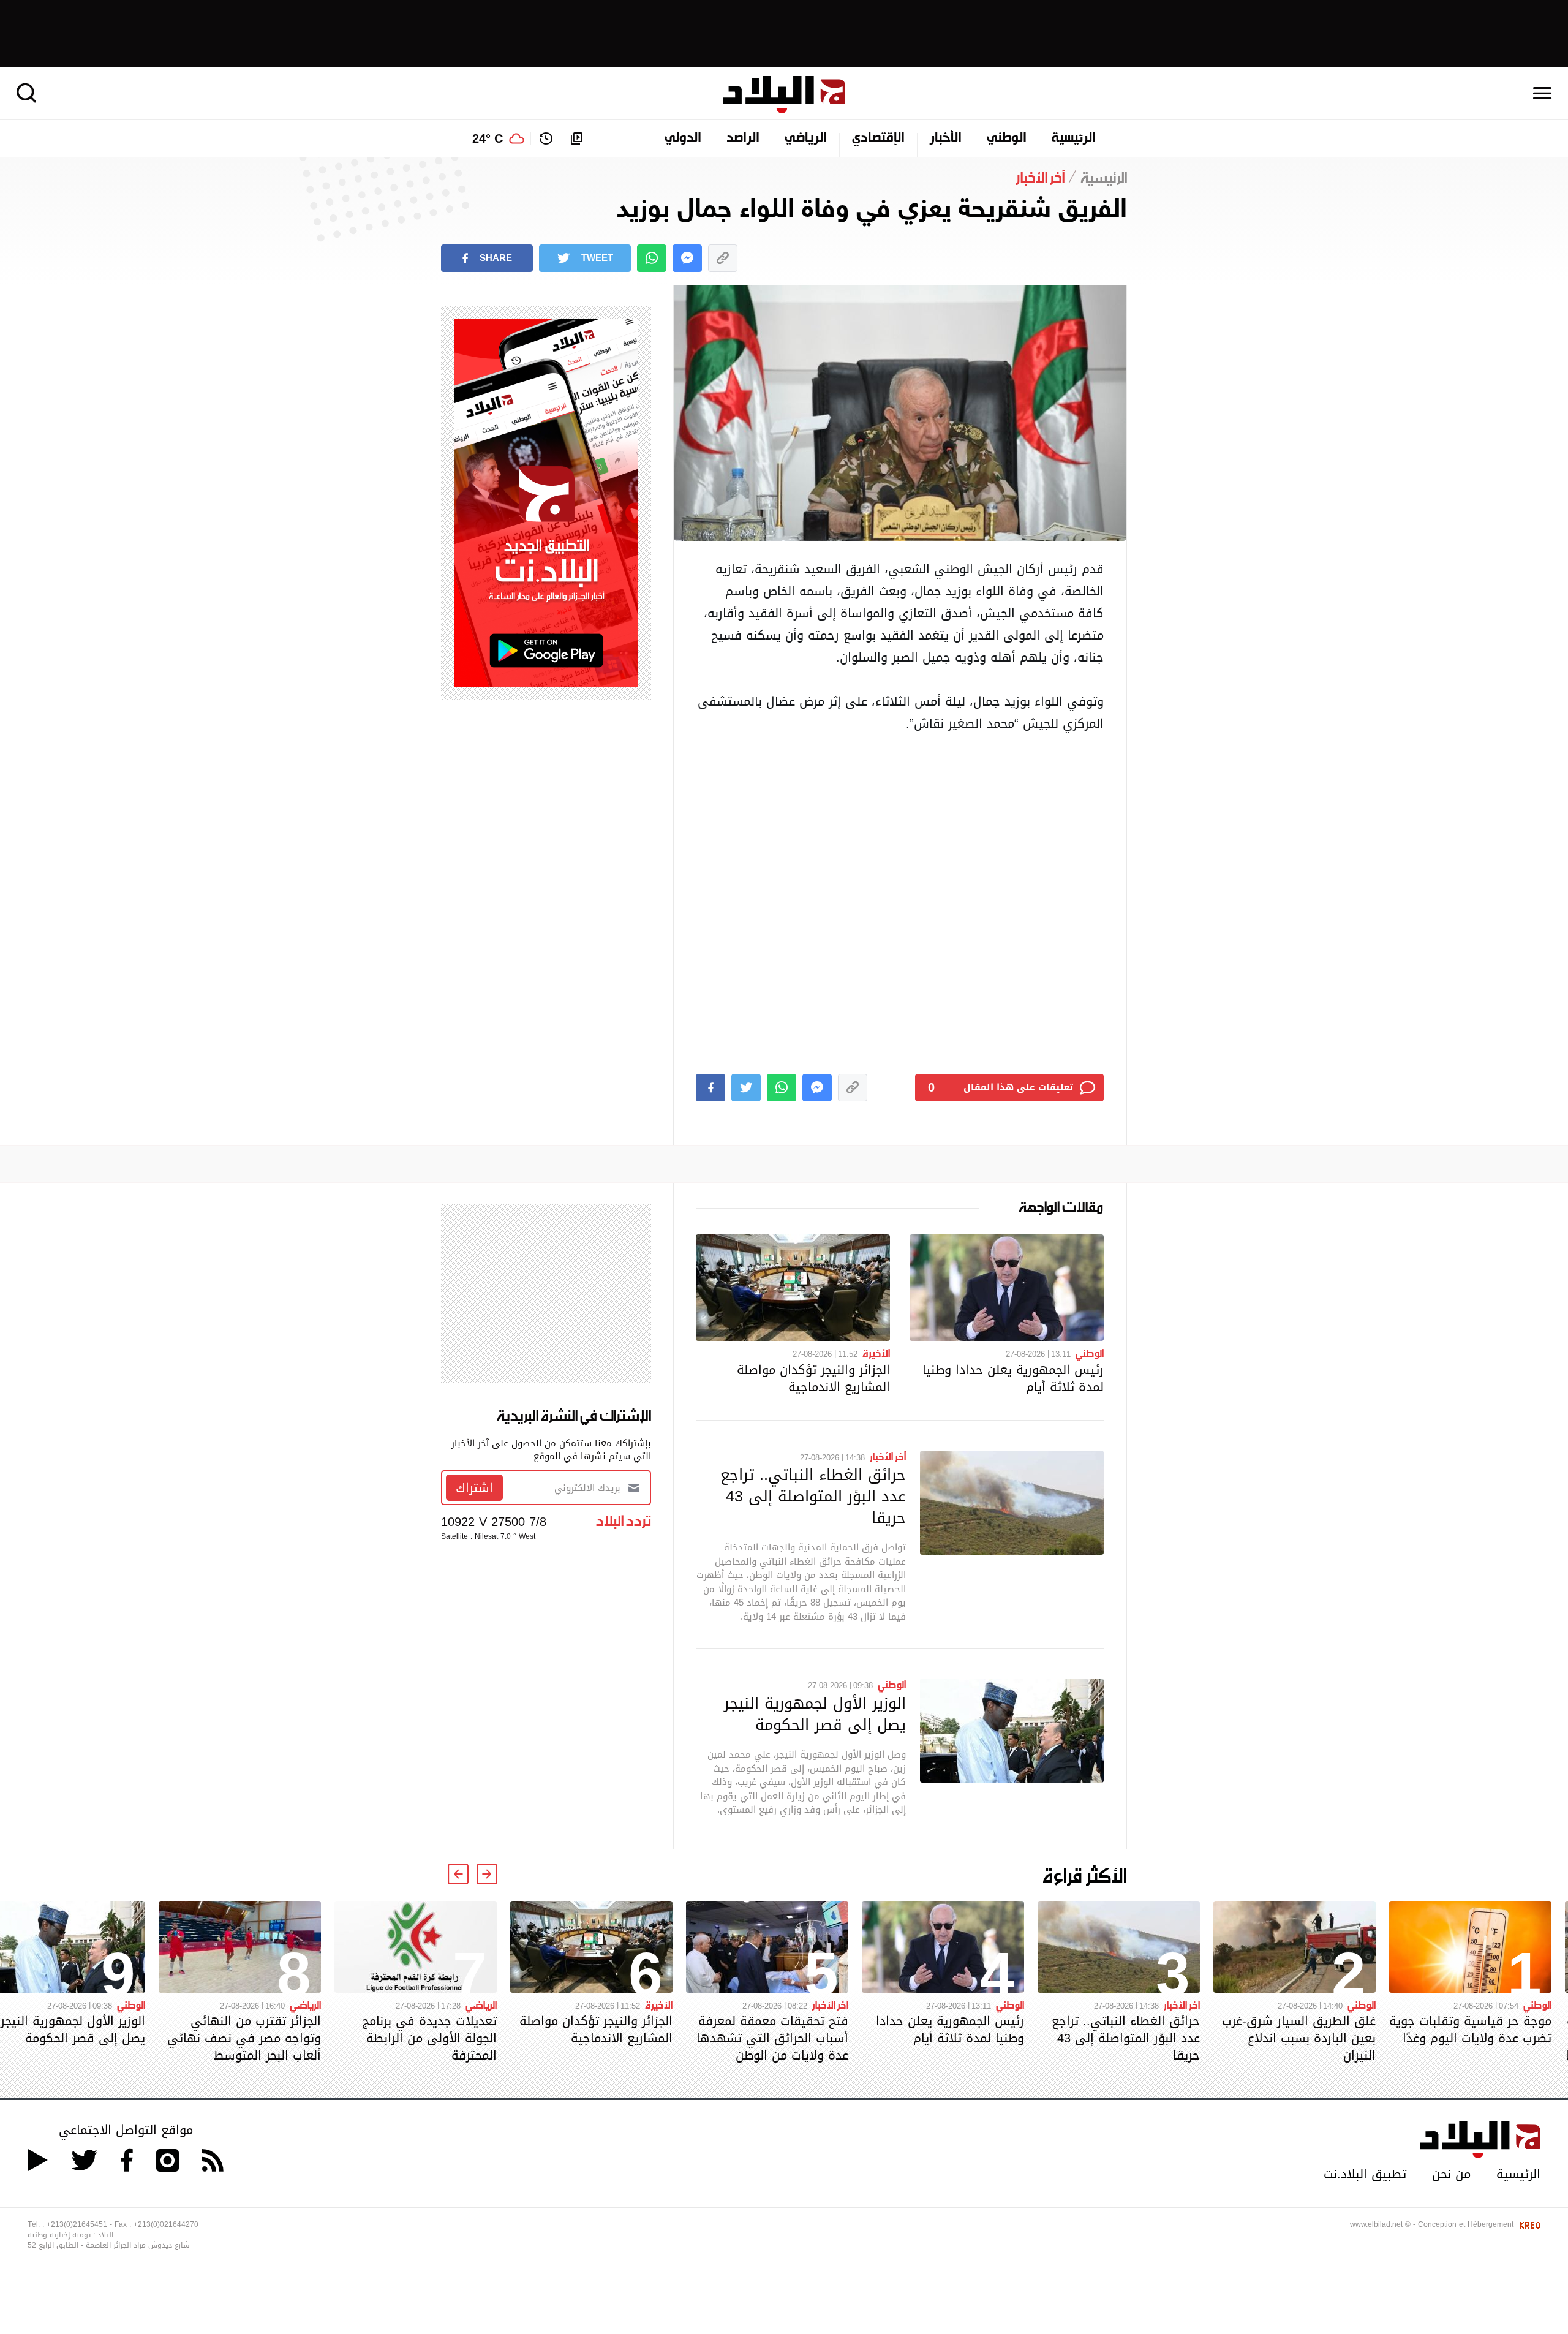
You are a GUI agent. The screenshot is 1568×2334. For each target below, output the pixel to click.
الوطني (1007, 138)
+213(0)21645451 (77, 2224)
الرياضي (806, 138)
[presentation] (487, 1874)
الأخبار (946, 138)
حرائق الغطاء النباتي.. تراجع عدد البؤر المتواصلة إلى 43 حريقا (813, 1496)
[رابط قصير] (723, 258)
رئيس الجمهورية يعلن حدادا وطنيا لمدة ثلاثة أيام (1013, 1378)
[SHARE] (710, 1088)
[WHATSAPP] (652, 258)
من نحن (1451, 2174)
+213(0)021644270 (166, 2224)
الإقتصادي (878, 138)
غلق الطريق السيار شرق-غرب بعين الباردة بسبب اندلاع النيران (1299, 2038)
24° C (488, 138)
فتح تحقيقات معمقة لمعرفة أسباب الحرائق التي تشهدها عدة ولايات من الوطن (772, 2038)
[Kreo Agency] (1528, 2224)
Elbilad (784, 95)
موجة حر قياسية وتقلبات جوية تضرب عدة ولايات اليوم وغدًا (1470, 2030)
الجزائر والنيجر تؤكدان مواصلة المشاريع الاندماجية (813, 1378)
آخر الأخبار (888, 1456)
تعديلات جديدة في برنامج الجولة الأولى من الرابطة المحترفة (429, 2038)
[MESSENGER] (687, 258)
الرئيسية (1074, 138)
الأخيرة (876, 1353)
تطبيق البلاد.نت (1365, 2174)
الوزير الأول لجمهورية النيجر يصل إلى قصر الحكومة (815, 1714)
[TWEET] (746, 1088)
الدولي (683, 138)
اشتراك (474, 1488)
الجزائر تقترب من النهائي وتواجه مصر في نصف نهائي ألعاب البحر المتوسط (244, 2038)
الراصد (743, 138)
